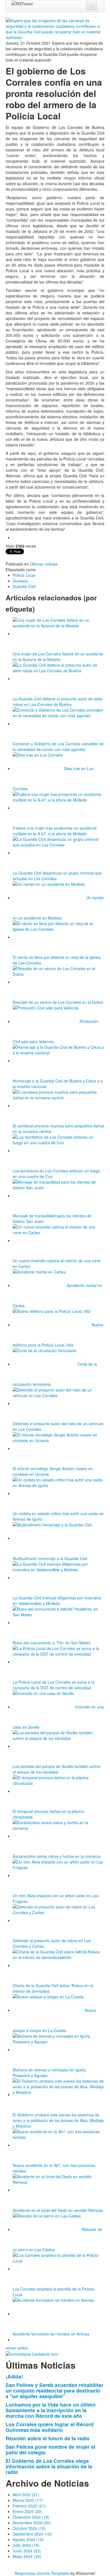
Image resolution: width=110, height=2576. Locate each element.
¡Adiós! (14, 2376)
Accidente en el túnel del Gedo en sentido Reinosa (58, 2210)
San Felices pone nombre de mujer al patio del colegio (50, 2449)
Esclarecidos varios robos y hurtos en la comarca (57, 1856)
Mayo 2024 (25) (27, 2556)
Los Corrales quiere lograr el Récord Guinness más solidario (50, 2427)
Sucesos (20, 581)
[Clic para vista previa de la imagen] (55, 28)
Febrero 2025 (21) (29, 2506)
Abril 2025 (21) (26, 2495)
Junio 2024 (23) (27, 2551)
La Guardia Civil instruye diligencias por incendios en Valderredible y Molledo (57, 1601)
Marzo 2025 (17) (28, 2500)
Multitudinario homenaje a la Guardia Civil (50, 1558)
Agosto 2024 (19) (28, 2539)
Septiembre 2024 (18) (32, 2534)
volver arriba (17, 2348)
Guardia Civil (24, 586)
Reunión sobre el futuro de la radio (48, 2438)
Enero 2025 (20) (27, 2511)
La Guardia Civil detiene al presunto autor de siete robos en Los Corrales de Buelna (58, 702)
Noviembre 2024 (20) (32, 2523)
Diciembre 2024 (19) (31, 2517)
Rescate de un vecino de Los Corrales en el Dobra (58, 1002)
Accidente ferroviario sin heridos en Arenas (51, 2334)
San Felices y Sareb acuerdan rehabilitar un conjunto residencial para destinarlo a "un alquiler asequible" (54, 2390)
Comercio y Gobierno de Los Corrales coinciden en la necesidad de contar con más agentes (58, 746)
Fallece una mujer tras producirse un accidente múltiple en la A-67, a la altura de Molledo (55, 831)
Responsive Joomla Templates (42, 2573)
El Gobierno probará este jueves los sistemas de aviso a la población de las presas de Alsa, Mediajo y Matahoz (58, 2120)
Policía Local (24, 575)
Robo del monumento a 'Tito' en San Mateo (52, 1643)
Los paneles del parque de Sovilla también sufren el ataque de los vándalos (57, 1769)
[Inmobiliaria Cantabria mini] (32, 2353)
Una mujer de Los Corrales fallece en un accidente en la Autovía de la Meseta (58, 657)
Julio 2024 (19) (26, 2545)
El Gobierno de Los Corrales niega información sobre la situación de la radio (49, 2466)
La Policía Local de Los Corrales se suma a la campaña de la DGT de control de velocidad (54, 1685)
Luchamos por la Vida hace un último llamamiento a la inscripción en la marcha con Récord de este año (51, 2410)
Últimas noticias (44, 564)
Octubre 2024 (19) (29, 2528)
